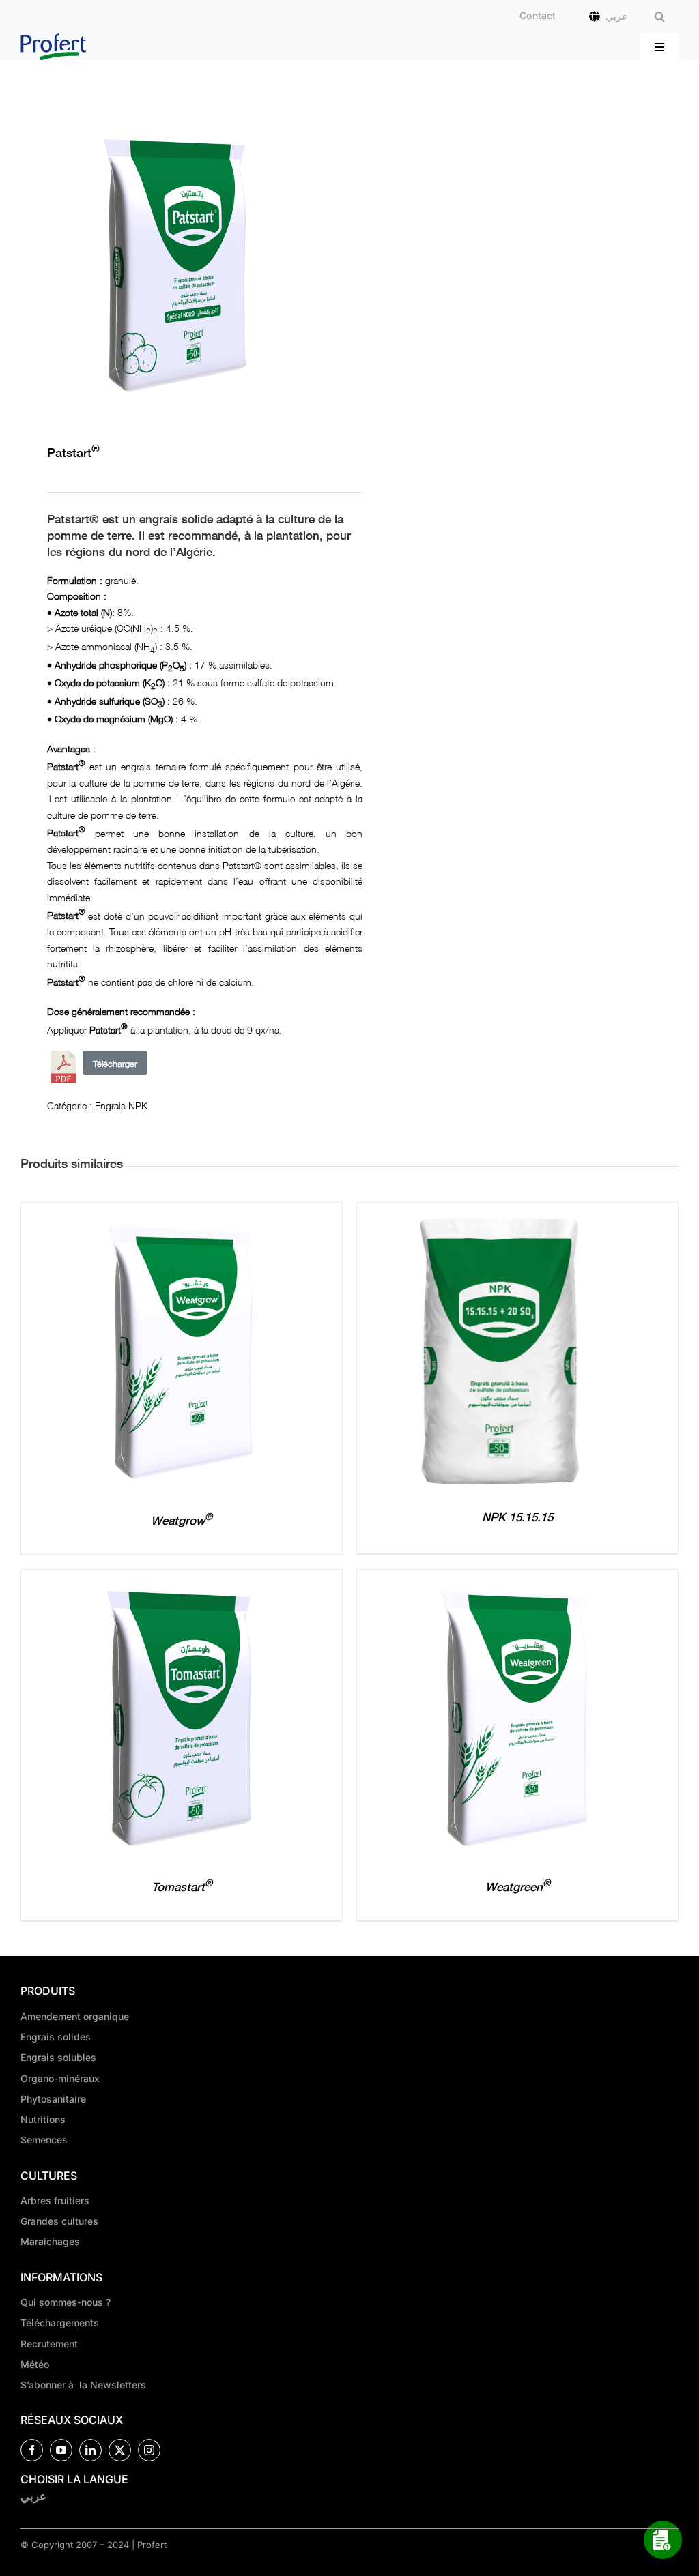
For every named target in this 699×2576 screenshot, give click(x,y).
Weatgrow (182, 1520)
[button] (660, 17)
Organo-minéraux (60, 2078)
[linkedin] (90, 2450)
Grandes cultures (59, 2221)
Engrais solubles (58, 2057)
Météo (35, 2364)
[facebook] (32, 2450)
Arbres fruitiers (55, 2200)
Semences (44, 2140)
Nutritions (43, 2119)
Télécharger (115, 1063)
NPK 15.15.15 (517, 1517)
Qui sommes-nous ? (66, 2302)
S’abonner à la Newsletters (83, 2385)
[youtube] (61, 2450)
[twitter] (120, 2450)
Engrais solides (56, 2037)
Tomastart (182, 1887)
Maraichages (50, 2241)
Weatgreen (518, 1887)
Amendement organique (75, 2016)
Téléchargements (60, 2323)
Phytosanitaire (53, 2099)
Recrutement (49, 2344)
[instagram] (149, 2450)
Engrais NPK (121, 1104)
